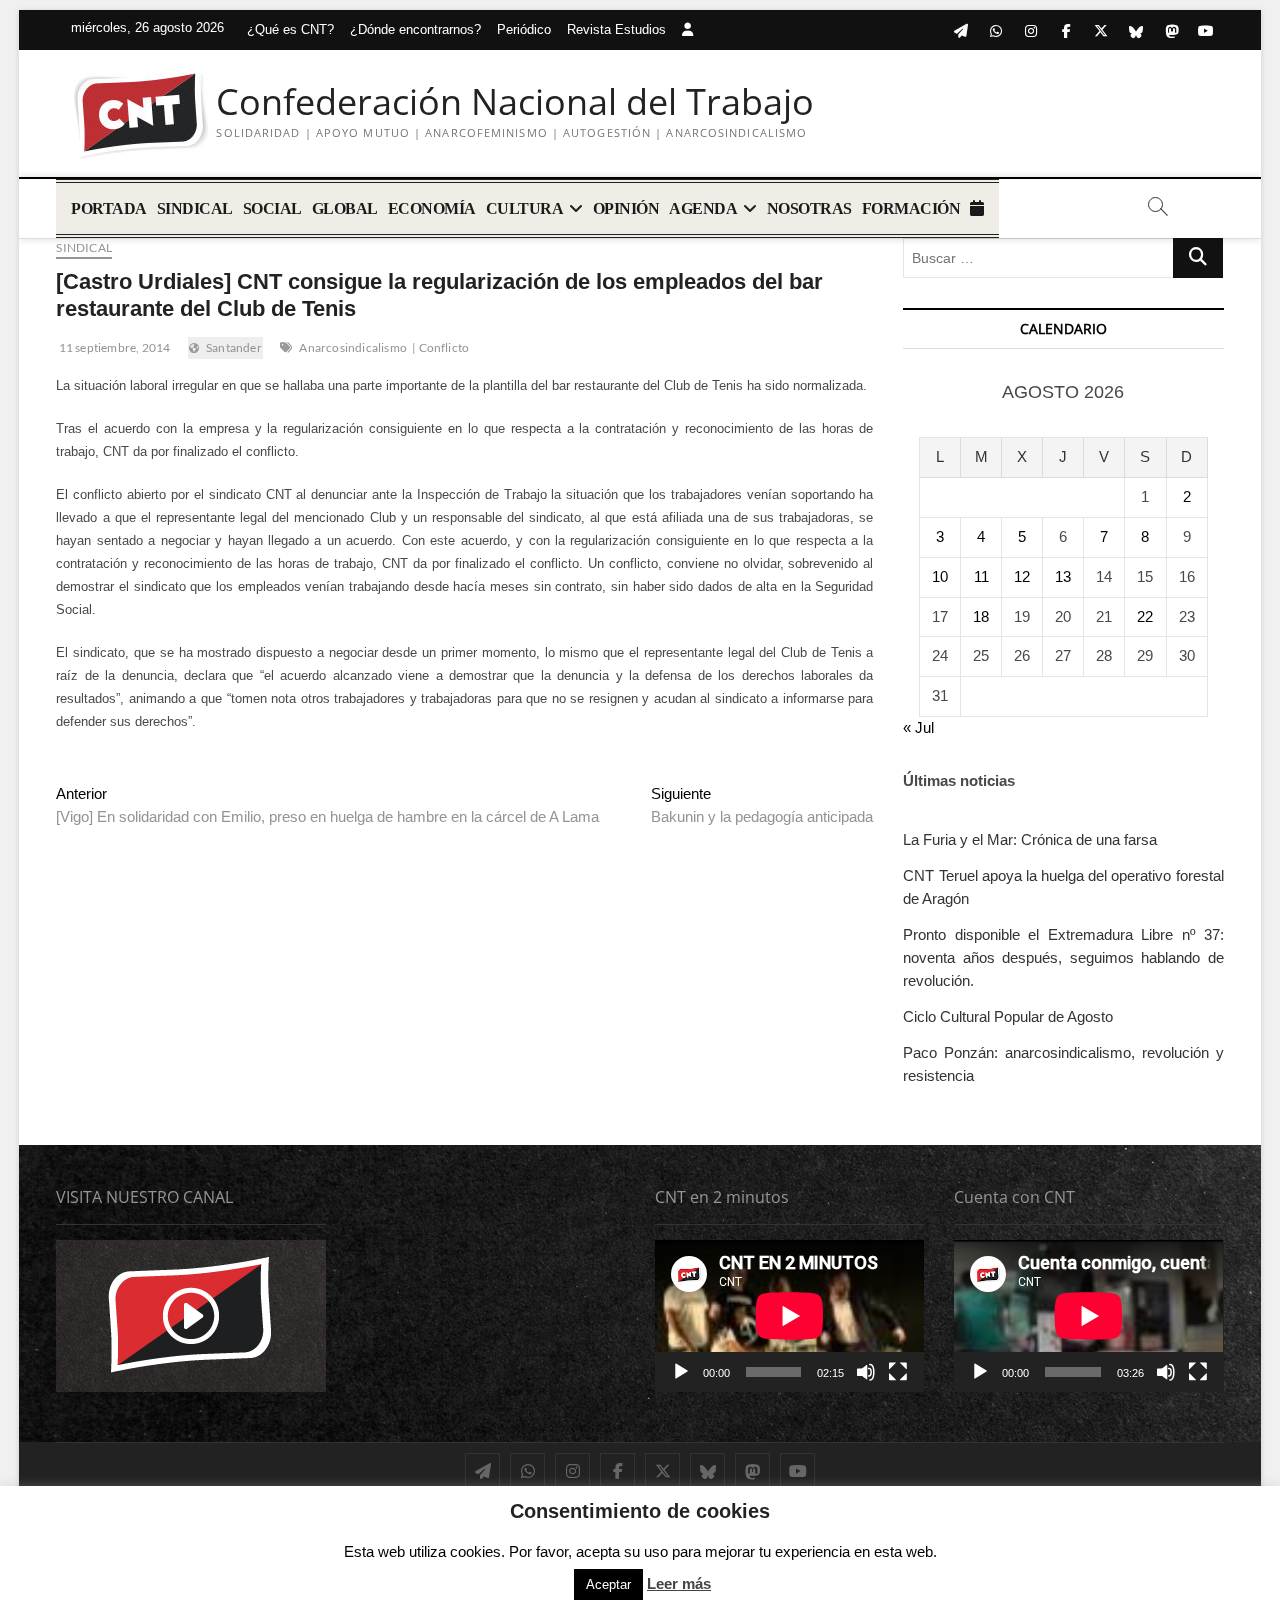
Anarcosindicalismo (353, 347)
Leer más (679, 1583)
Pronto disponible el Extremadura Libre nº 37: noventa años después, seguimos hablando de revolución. (1063, 957)
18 (981, 616)
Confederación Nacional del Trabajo (515, 102)
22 (1145, 616)
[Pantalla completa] (898, 1372)
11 (981, 576)
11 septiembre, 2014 (113, 347)
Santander (234, 347)
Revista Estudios (616, 29)
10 (940, 576)
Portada (109, 208)
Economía (432, 208)
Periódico (524, 29)
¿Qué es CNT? (290, 29)
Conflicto (444, 347)
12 (1022, 576)
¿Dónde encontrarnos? (415, 29)
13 (1063, 576)
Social (272, 208)
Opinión (626, 208)
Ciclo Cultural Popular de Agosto (1008, 1016)
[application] (789, 1315)
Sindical (195, 208)
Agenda (703, 208)
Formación (911, 208)
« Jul (918, 727)
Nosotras (809, 208)
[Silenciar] (866, 1372)
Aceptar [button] (608, 1584)
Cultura (525, 208)
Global (345, 208)
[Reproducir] (681, 1372)
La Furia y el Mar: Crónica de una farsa (1030, 839)
